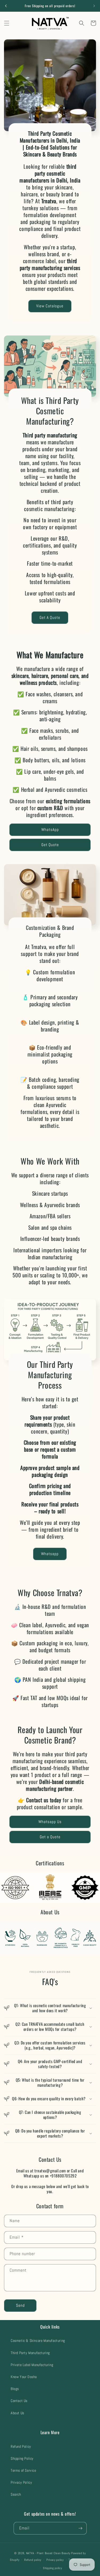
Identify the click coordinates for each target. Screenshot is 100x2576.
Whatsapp (50, 1554)
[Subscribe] (81, 2528)
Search (16, 2494)
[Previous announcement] (6, 6)
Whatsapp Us (50, 1822)
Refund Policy (21, 2446)
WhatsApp (50, 829)
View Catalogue (50, 306)
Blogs (15, 2389)
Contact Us (19, 2401)
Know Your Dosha (24, 2377)
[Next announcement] (94, 6)
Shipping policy (53, 2568)
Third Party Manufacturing (30, 2353)
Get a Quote (50, 1837)
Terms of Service (23, 2470)
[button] (7, 23)
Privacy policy (55, 2560)
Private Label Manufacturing (32, 2365)
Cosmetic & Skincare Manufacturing (38, 2341)
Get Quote (50, 845)
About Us (17, 2413)
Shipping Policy (22, 2458)
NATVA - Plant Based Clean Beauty (48, 2553)
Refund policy (33, 2560)
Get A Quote (50, 618)
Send (20, 2305)
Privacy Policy (21, 2482)
